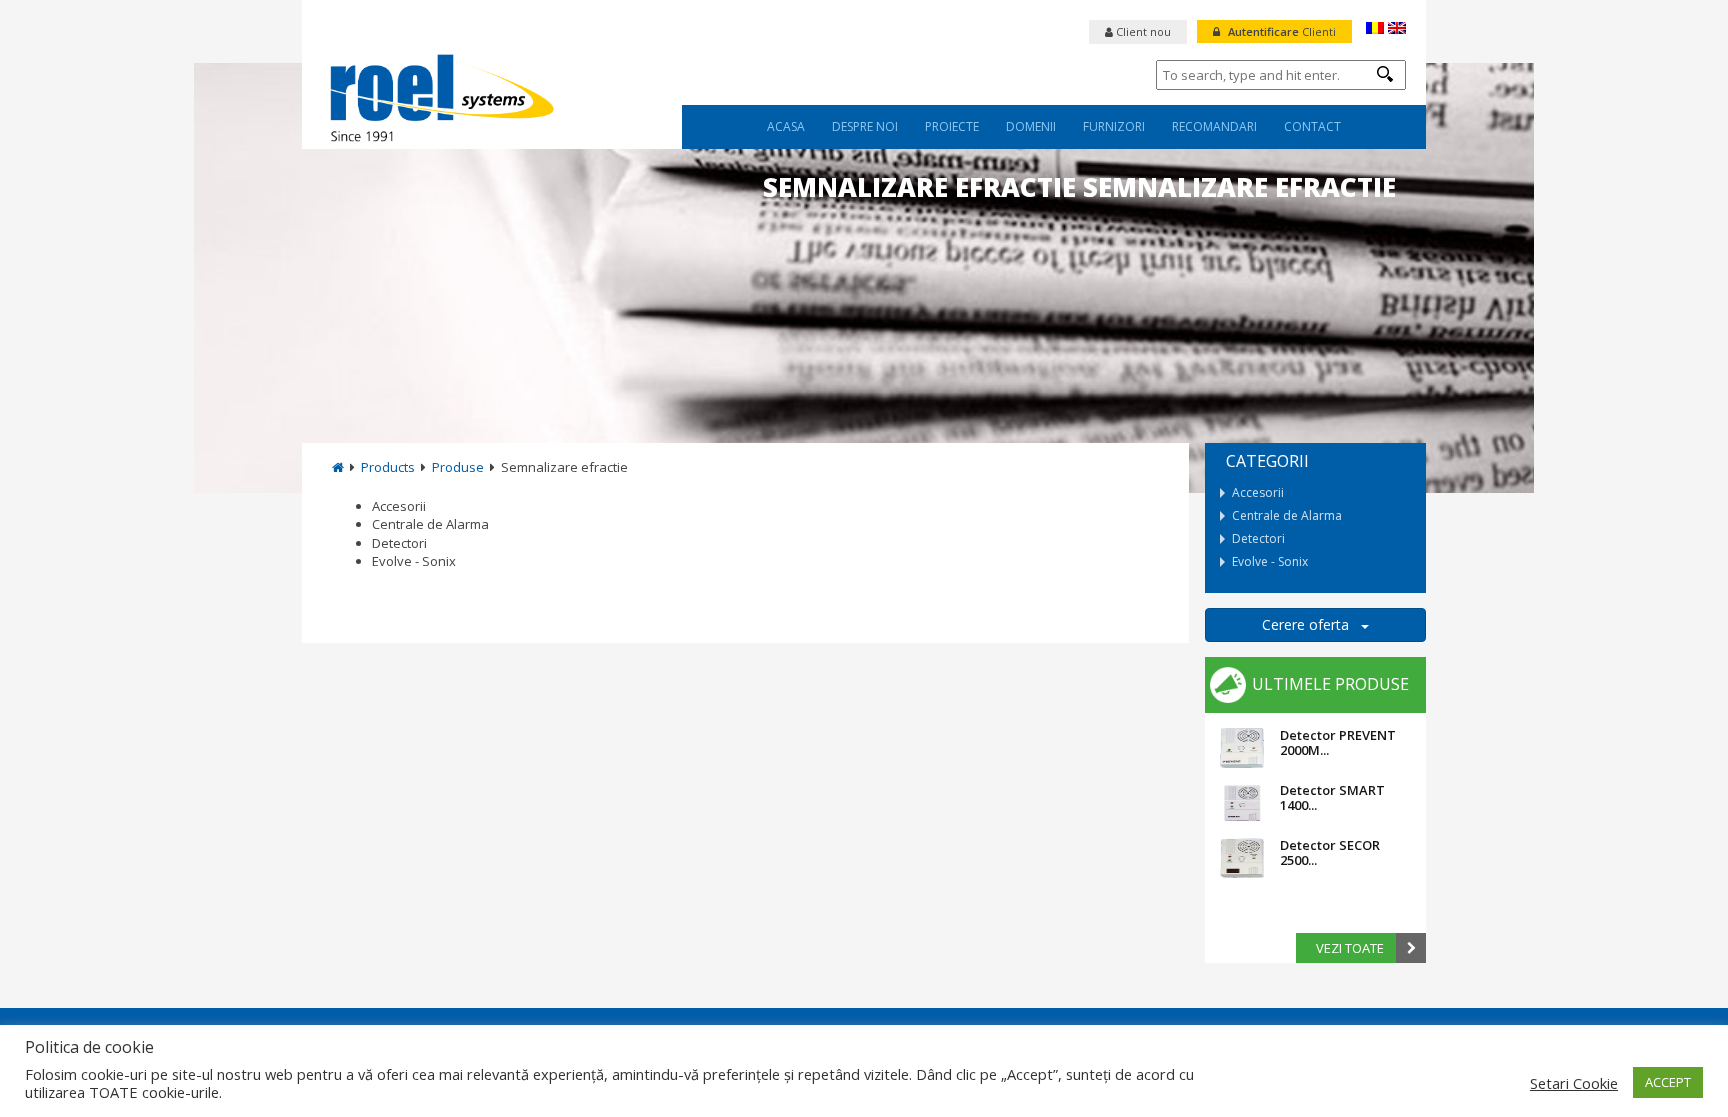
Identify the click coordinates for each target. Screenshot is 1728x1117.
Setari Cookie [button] (1574, 1083)
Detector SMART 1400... (1332, 797)
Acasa (786, 126)
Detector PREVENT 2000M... (1338, 742)
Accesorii (399, 506)
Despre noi (865, 126)
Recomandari (1214, 126)
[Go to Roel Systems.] (338, 467)
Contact (1312, 126)
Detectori (399, 543)
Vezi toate (1350, 948)
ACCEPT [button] (1668, 1082)
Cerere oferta (1311, 624)
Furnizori (1114, 126)
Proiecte (952, 126)
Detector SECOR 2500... (1330, 852)
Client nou (1142, 31)
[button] (1385, 74)
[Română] (1375, 28)
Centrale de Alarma (430, 524)
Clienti (1282, 31)
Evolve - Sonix (414, 561)
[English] (1397, 28)
